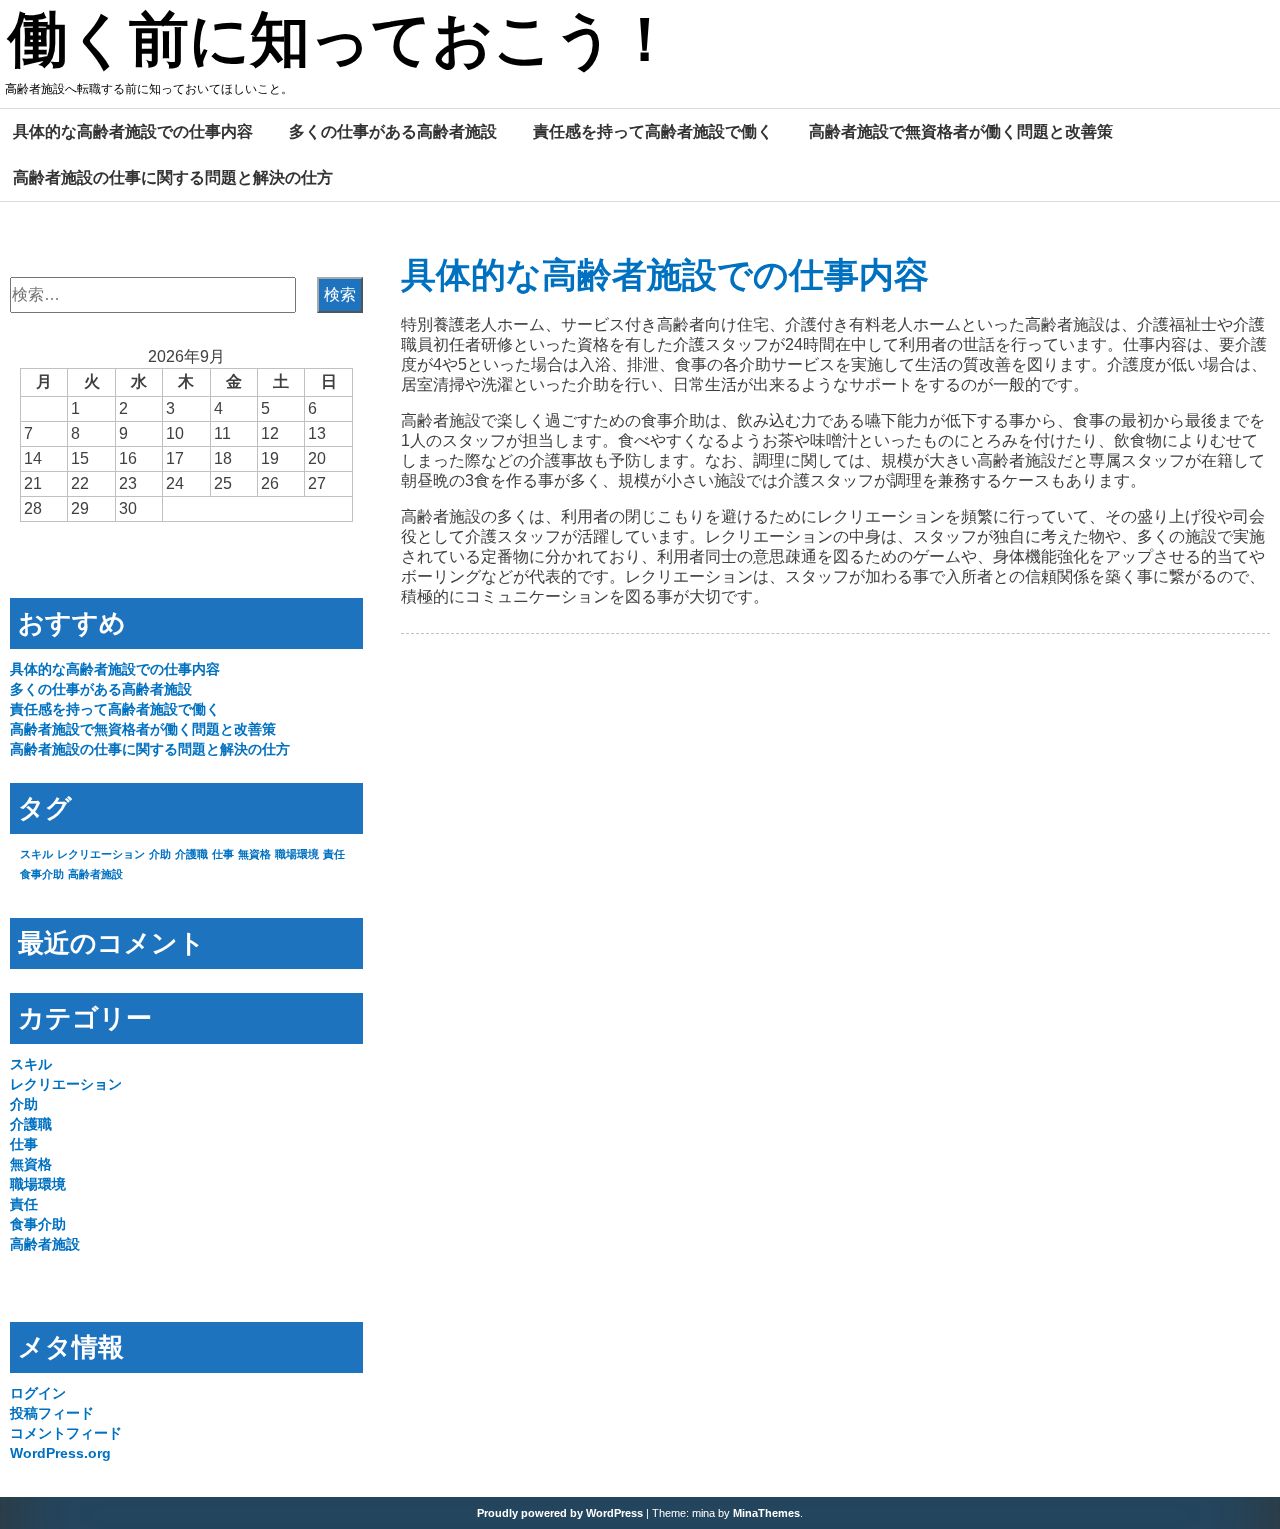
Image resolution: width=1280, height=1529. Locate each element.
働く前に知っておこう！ (341, 43)
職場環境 (297, 854)
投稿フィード (52, 1413)
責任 (334, 854)
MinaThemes (766, 1513)
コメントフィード (66, 1433)
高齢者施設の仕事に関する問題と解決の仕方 (173, 177)
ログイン (38, 1393)
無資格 (254, 854)
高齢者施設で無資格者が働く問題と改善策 (961, 131)
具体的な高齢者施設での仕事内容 (133, 131)
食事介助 (42, 874)
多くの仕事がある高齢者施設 (393, 131)
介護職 (191, 854)
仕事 (223, 854)
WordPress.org (60, 1453)
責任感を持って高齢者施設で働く (653, 131)
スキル (36, 854)
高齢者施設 (95, 874)
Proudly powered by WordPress (560, 1513)
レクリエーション (101, 854)
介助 (160, 854)
